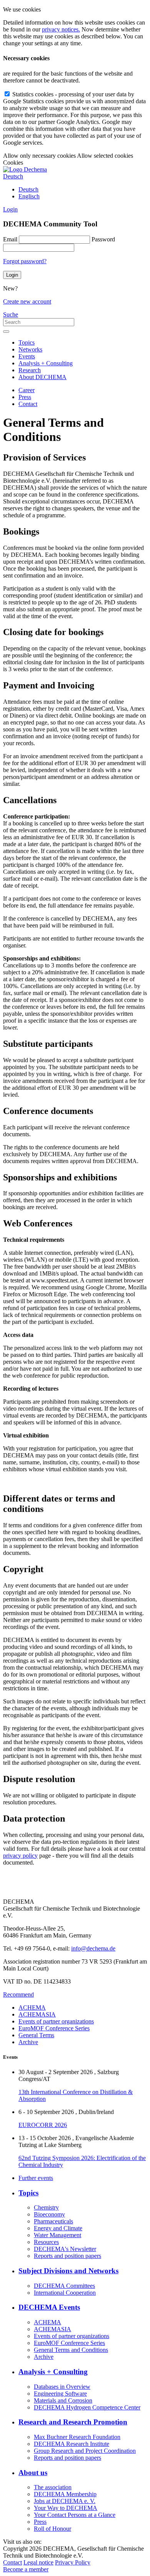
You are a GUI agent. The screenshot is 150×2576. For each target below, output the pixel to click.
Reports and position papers (67, 2256)
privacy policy (20, 1856)
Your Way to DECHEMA (66, 2508)
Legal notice (38, 2562)
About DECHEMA (42, 377)
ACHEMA (32, 2007)
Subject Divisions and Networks (68, 2271)
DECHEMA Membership (65, 2494)
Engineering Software (60, 2394)
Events (27, 356)
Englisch (29, 196)
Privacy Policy (73, 2562)
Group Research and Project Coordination (85, 2451)
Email (10, 239)
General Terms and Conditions (71, 2350)
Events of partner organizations (56, 2021)
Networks (30, 349)
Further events (36, 2178)
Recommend (18, 1994)
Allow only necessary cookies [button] (39, 156)
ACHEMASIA (37, 2014)
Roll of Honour (52, 2529)
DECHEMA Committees (64, 2286)
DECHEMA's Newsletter (65, 2249)
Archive (28, 2042)
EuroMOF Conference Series (54, 2028)
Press (25, 397)
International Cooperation (65, 2293)
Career (27, 390)
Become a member (26, 2569)
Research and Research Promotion (73, 2422)
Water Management (57, 2235)
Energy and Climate (58, 2228)
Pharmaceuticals (53, 2221)
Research (30, 370)
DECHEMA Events (49, 2307)
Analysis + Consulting (46, 363)
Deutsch (28, 189)
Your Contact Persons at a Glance (75, 2515)
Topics (27, 342)
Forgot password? (25, 261)
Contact (28, 404)
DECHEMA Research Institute (72, 2444)
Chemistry (46, 2207)
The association (53, 2487)
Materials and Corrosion (63, 2400)
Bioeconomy (49, 2214)
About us (33, 2473)
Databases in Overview (62, 2387)
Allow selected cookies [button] (105, 156)
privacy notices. (61, 29)
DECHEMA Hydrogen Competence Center (87, 2407)
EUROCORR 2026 (43, 2125)
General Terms (36, 2035)
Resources (46, 2242)
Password (103, 239)
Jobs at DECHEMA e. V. (65, 2501)
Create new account (27, 301)
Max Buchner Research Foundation (77, 2437)
